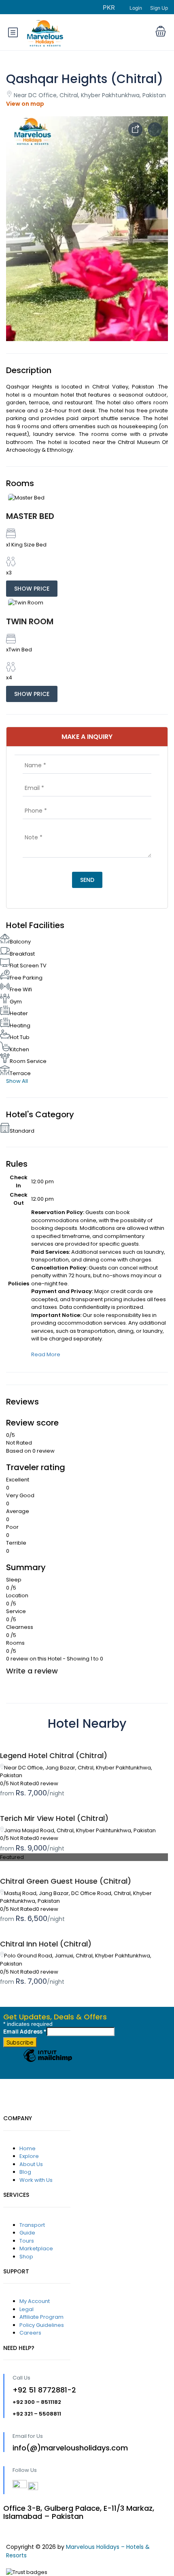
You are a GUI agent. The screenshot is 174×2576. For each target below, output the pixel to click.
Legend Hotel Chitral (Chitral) (54, 1755)
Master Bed (30, 516)
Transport (32, 2225)
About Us (31, 2164)
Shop (26, 2257)
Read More (46, 1354)
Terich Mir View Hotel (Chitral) (54, 1818)
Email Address (25, 2031)
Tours (27, 2241)
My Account (35, 2301)
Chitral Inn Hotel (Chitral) (46, 1944)
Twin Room (30, 621)
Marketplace (36, 2248)
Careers (30, 2333)
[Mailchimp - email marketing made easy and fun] (48, 2062)
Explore (29, 2156)
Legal (27, 2309)
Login (136, 8)
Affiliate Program (41, 2317)
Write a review (32, 1671)
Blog (25, 2172)
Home (28, 2148)
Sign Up (159, 8)
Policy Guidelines (42, 2325)
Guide (27, 2233)
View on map (25, 104)
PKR (110, 7)
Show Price (32, 589)
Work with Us (36, 2180)
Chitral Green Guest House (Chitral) (66, 1881)
